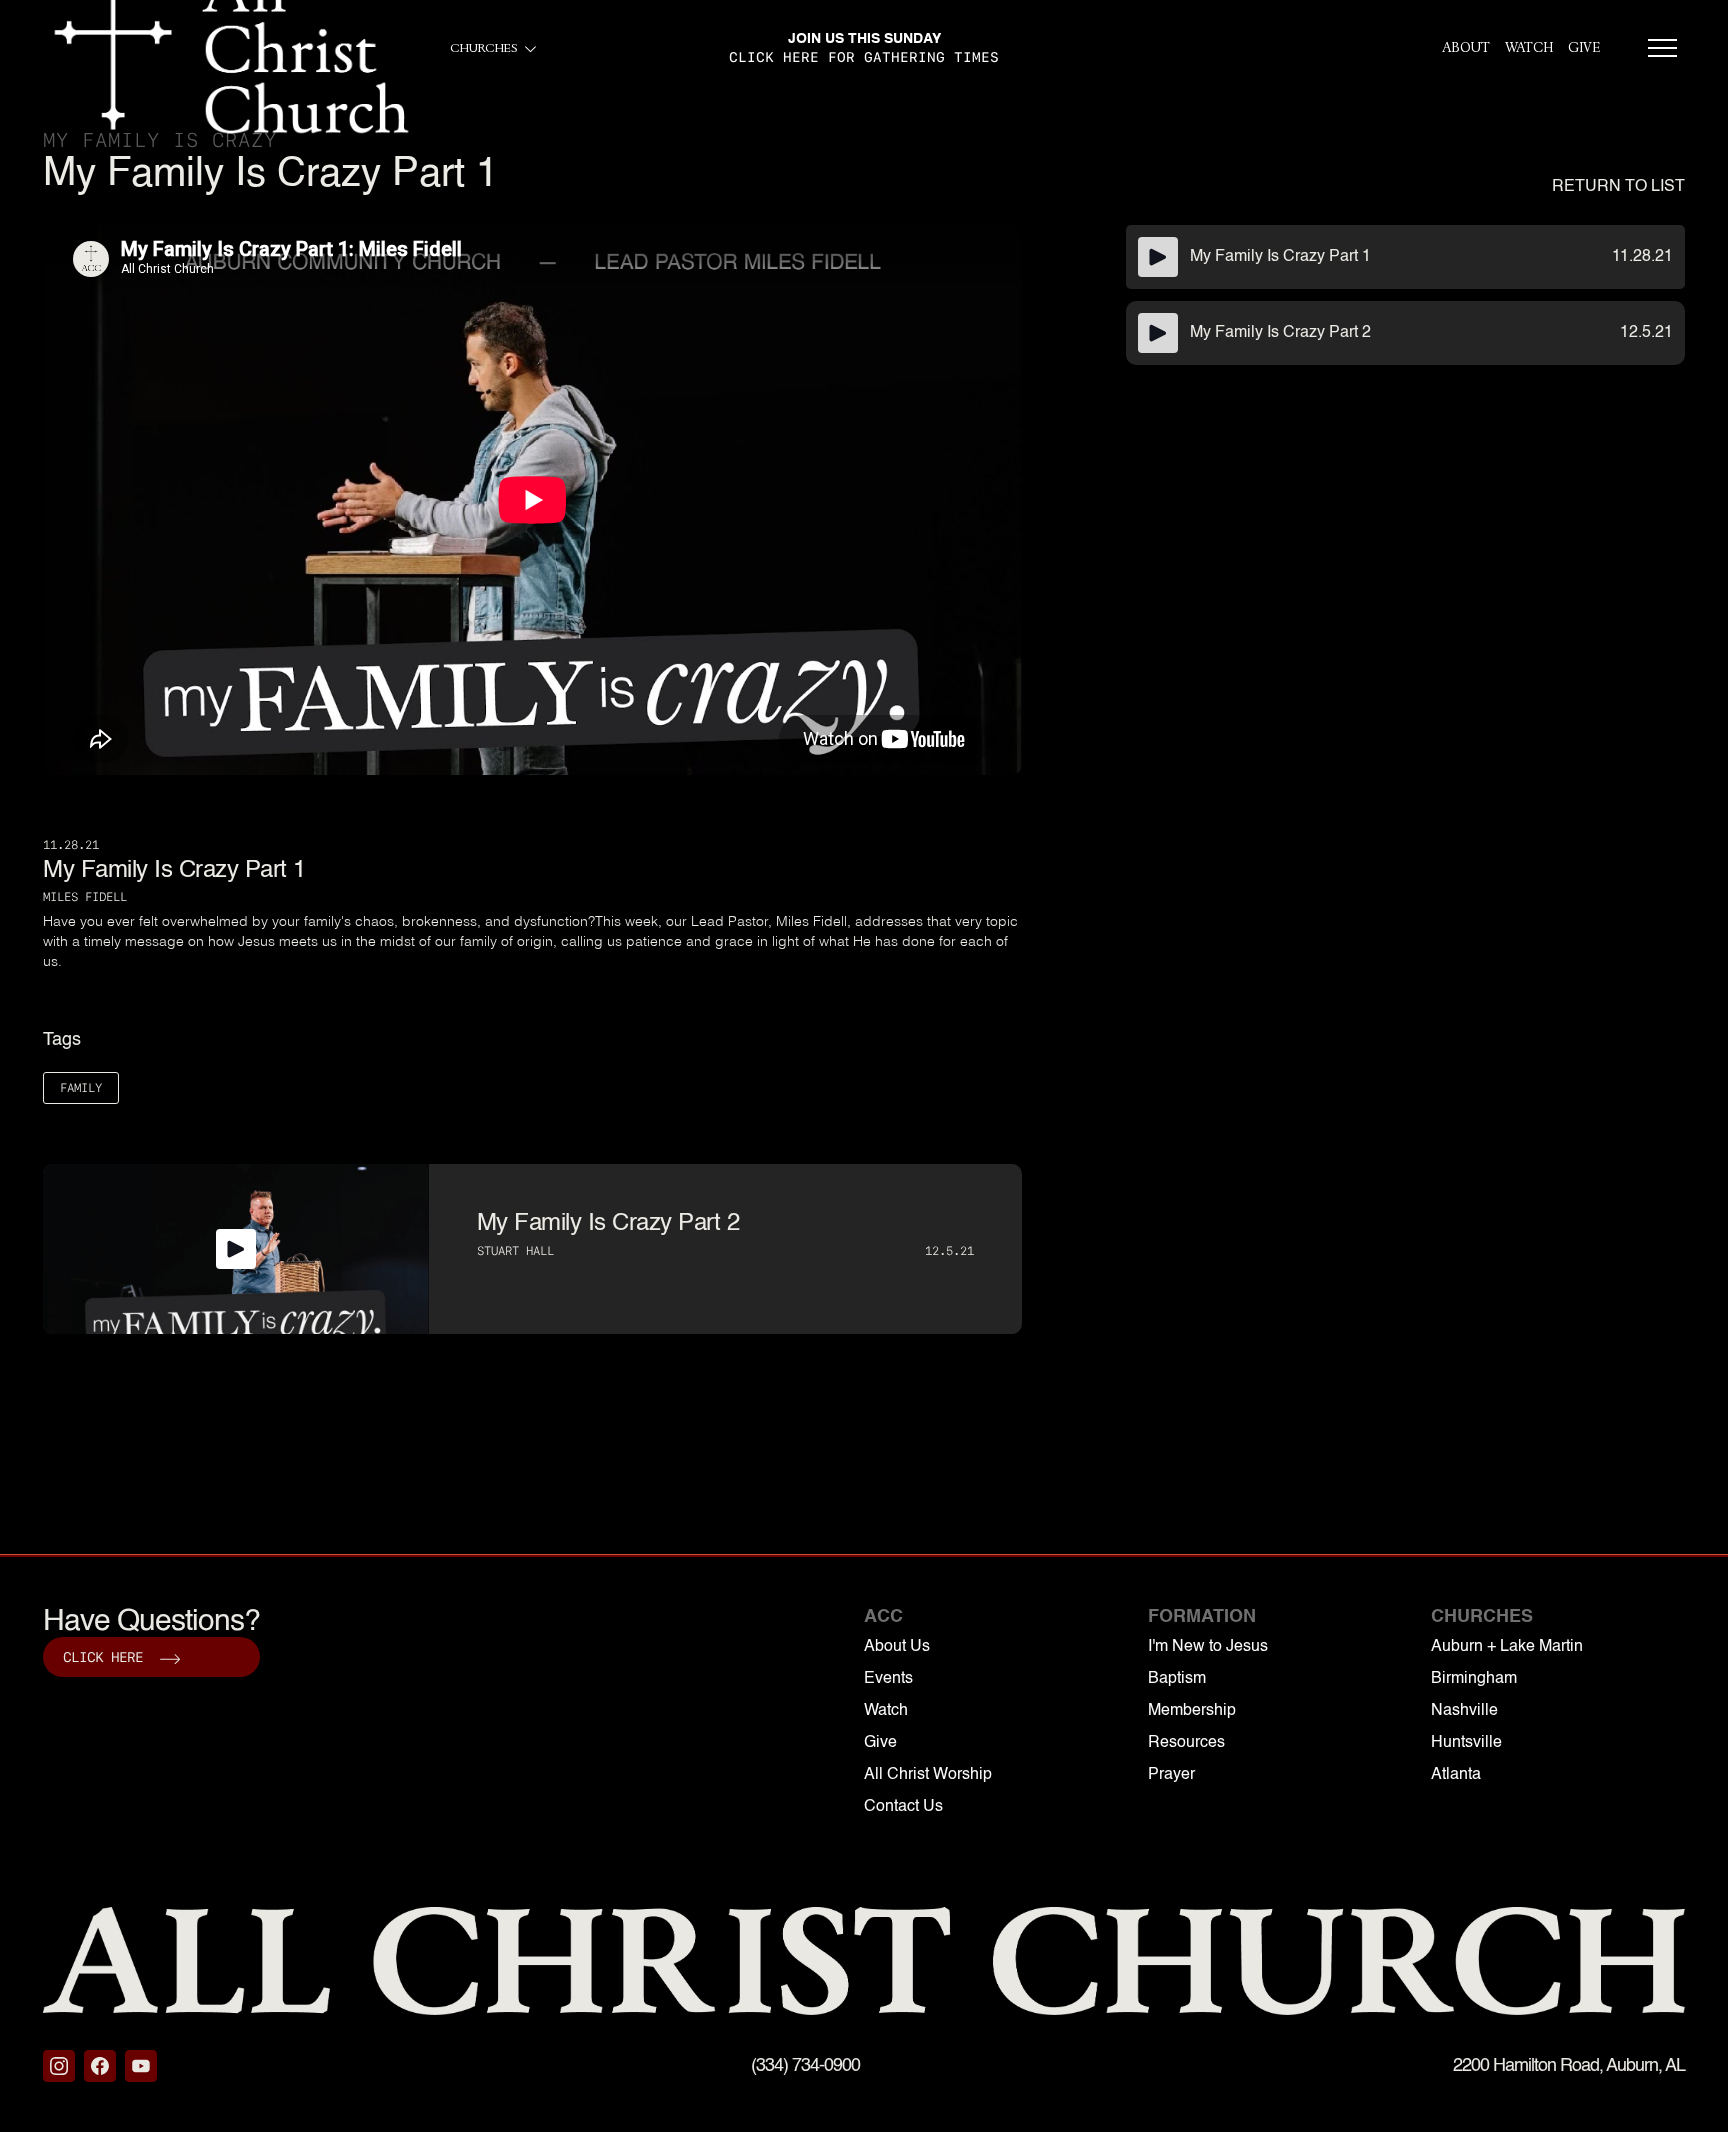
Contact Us (903, 1807)
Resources (1186, 1743)
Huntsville (1466, 1743)
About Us (897, 1647)
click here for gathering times (864, 57)
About (1466, 48)
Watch (1529, 48)
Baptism (1177, 1679)
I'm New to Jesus (1208, 1647)
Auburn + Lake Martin (1507, 1647)
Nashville (1464, 1711)
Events (888, 1679)
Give (880, 1743)
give (1584, 48)
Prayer (1171, 1775)
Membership (1192, 1711)
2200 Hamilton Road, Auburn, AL (1569, 2066)
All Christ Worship (928, 1775)
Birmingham (1474, 1679)
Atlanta (1456, 1775)
